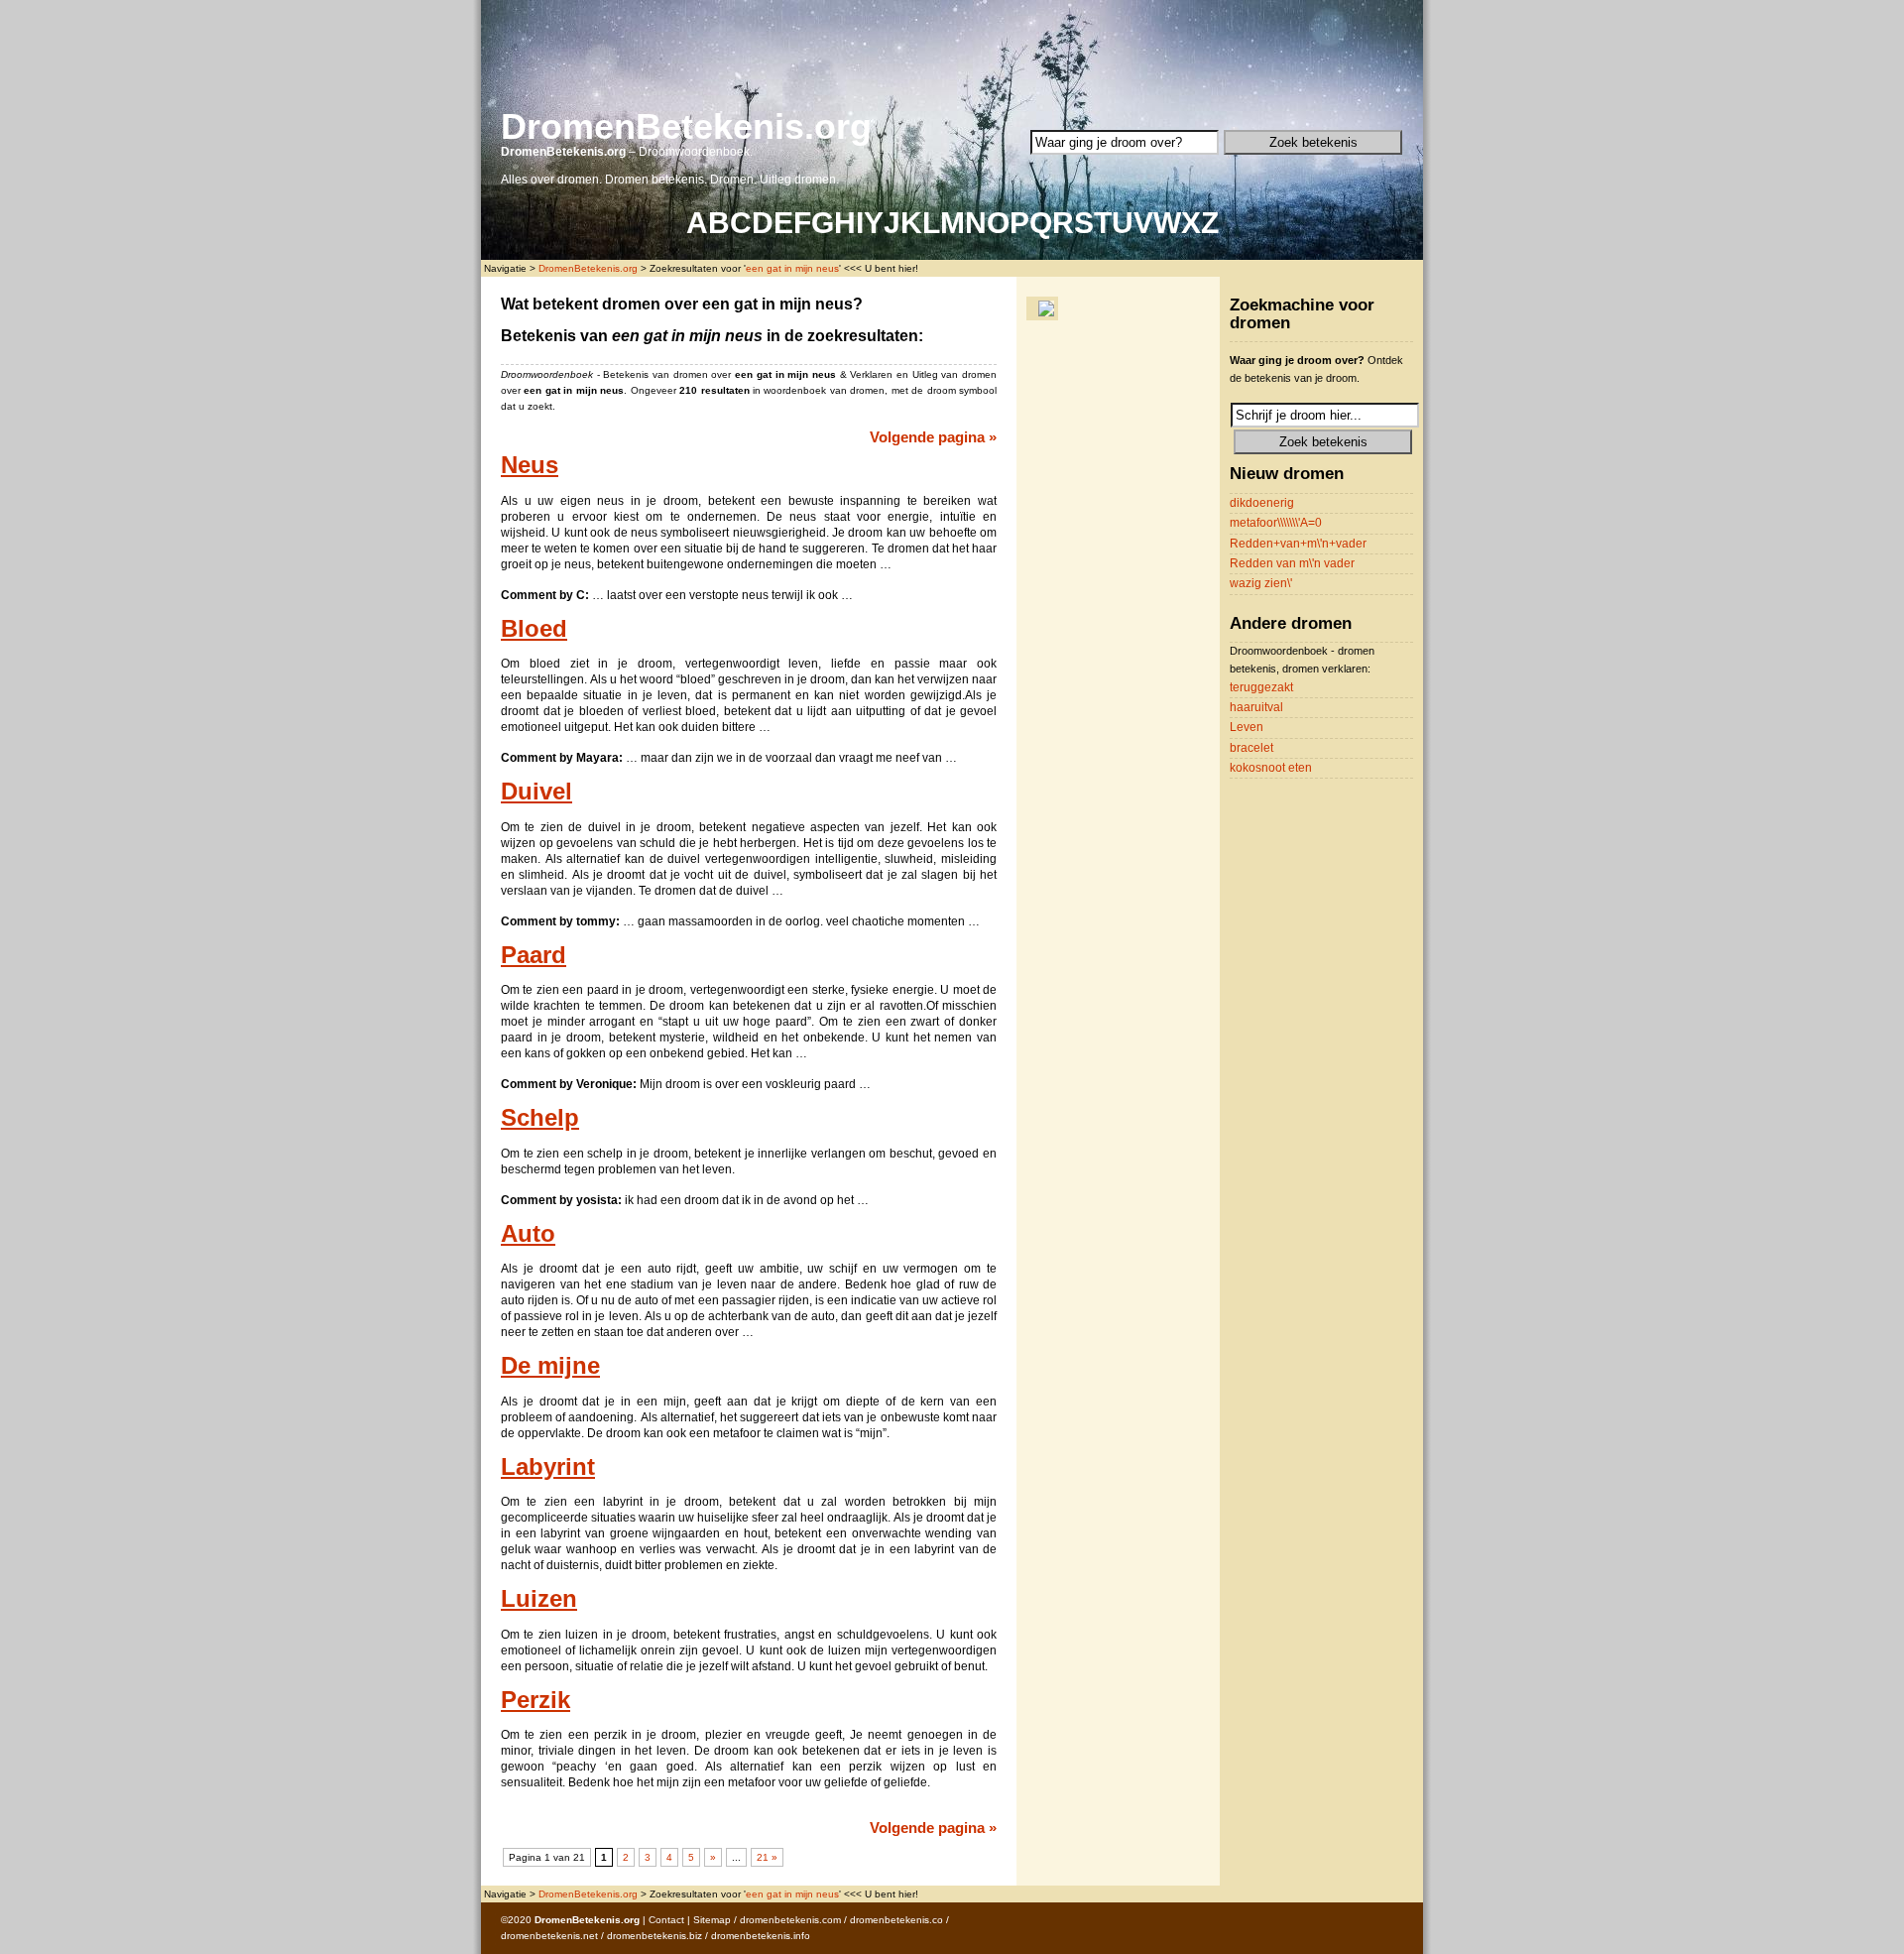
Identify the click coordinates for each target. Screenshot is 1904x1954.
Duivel (536, 792)
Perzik (535, 1700)
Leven (1247, 727)
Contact (666, 1920)
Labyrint (548, 1467)
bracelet (1251, 748)
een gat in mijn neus (792, 268)
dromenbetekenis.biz (654, 1936)
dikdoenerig (1262, 503)
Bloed (534, 629)
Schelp (540, 1118)
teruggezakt (1261, 687)
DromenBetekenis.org (686, 126)
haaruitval (1256, 707)
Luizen (539, 1599)
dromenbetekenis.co (896, 1920)
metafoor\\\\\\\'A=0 (1276, 523)
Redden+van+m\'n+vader (1298, 544)
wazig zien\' (1261, 583)
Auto (528, 1234)
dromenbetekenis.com (790, 1920)
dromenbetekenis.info (761, 1936)
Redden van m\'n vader (1292, 563)
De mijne (550, 1366)
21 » (767, 1857)
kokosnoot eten (1271, 768)
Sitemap (712, 1920)
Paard (534, 955)
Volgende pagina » (933, 437)
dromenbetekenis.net (549, 1936)
